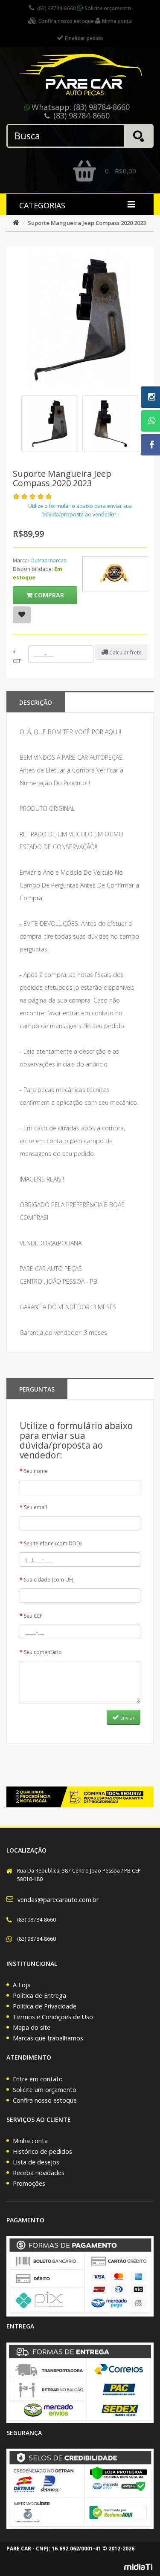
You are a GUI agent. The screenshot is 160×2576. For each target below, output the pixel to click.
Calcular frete (125, 653)
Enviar (127, 1718)
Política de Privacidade (45, 2006)
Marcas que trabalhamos (48, 2038)
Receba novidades (39, 2173)
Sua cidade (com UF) (48, 1580)
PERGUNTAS (37, 1389)
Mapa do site (32, 2027)
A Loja (22, 1985)
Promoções (29, 2183)
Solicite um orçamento (45, 2090)
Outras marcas (48, 560)
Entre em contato (38, 2079)
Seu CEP (33, 1616)
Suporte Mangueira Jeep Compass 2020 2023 (87, 223)
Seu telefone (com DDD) (53, 1543)
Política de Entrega (39, 1995)
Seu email (35, 1507)
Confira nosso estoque (45, 2100)
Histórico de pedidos (42, 2151)
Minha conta (30, 2141)
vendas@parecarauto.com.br (58, 1900)
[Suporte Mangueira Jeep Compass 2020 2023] (50, 424)
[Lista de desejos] (22, 615)
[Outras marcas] (115, 574)
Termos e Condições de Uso (53, 2017)
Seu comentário (43, 1652)
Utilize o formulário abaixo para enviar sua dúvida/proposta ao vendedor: (80, 510)
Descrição (36, 702)
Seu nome (36, 1471)
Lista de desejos (36, 2162)
